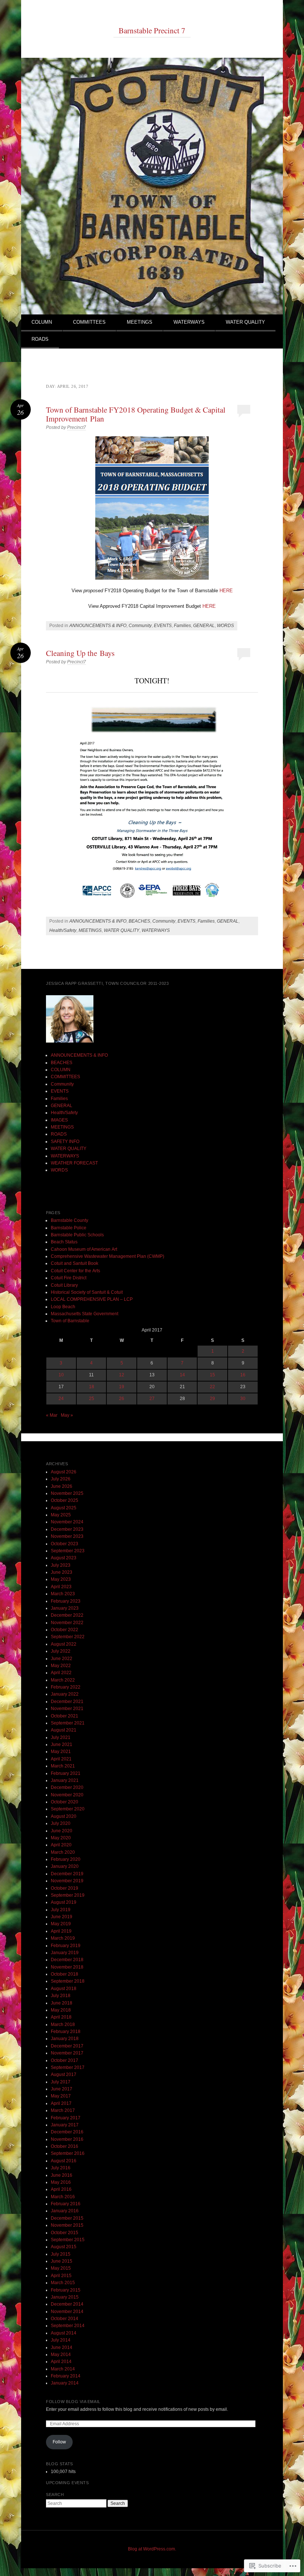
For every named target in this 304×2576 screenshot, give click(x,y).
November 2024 (67, 1522)
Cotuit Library (64, 1285)
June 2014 (62, 2347)
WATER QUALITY (245, 322)
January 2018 (65, 2039)
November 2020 (67, 1795)
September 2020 (68, 1809)
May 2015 (61, 2268)
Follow (59, 2442)
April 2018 (61, 2017)
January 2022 (65, 1694)
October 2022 (65, 1630)
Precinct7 (77, 427)
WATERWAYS (189, 322)
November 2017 (67, 2053)
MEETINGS (140, 322)
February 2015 (66, 2290)
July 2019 (61, 1910)
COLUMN (42, 322)
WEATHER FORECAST (74, 1163)
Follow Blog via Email (73, 2402)
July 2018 (61, 1996)
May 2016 (61, 2182)
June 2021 (62, 1744)
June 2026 (62, 1486)
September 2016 (68, 2153)
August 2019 (64, 1902)
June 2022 (62, 1659)
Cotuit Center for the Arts (75, 1271)
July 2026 (61, 1479)
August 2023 (64, 1558)
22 (212, 1387)
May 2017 (61, 2096)
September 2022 (68, 1637)
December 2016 (67, 2132)
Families (182, 626)
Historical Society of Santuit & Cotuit (87, 1292)
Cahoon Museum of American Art (84, 1249)
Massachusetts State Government (85, 1314)
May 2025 (61, 1515)
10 (61, 1375)
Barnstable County (70, 1220)
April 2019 (61, 1931)
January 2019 (65, 1953)
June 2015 (62, 2261)
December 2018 (67, 1960)
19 (122, 1387)
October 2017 (65, 2060)
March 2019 (63, 1938)
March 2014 (63, 2369)
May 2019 (61, 1924)
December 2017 (67, 2046)
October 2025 (65, 1500)
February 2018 (66, 2032)
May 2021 (61, 1752)
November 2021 (67, 1709)
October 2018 (65, 1974)
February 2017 (66, 2118)
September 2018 (68, 1981)
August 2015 (64, 2247)
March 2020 (63, 1852)
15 (212, 1375)
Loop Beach (63, 1307)
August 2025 (64, 1508)
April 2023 (61, 1587)
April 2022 (61, 1673)
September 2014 (68, 2326)
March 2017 (63, 2110)
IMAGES (59, 1120)
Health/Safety (63, 930)
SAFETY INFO (65, 1142)
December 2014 (67, 2304)
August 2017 (64, 2075)
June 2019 (62, 1917)
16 (243, 1375)
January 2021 (65, 1780)
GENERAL (204, 626)
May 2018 (61, 2010)
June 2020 (62, 1831)
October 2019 (65, 1888)
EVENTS (163, 626)
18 (92, 1387)
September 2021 (68, 1723)
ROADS (40, 339)
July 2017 (61, 2082)
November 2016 (67, 2139)
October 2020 (65, 1802)
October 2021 (65, 1716)
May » (67, 1415)
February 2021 (66, 1773)
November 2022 (67, 1623)
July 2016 (61, 2168)
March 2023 (63, 1594)
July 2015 (61, 2254)
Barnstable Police (69, 1228)
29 (212, 1399)
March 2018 (63, 2025)
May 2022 (61, 1666)
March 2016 (63, 2197)
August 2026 (64, 1472)
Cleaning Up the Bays (80, 653)
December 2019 (67, 1874)
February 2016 (66, 2204)
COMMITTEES (89, 322)
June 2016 (62, 2175)
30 (243, 1399)
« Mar (52, 1415)
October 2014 (65, 2319)
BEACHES (139, 921)
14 (182, 1375)
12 (122, 1375)
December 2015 (67, 2218)
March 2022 (63, 1680)
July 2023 (61, 1565)
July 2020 (61, 1823)
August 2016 (64, 2161)
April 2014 (61, 2362)
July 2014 (61, 2340)
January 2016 (65, 2211)
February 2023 (66, 1601)
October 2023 (65, 1544)
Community (140, 626)
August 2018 (64, 1989)
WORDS (225, 626)
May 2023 (61, 1579)
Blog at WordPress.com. (152, 2549)
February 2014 (66, 2376)
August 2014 (64, 2333)
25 (92, 1399)
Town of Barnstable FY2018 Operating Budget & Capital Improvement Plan (136, 414)
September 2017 (68, 2067)
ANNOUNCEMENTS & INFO (98, 626)
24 (61, 1399)
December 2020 (67, 1787)
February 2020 (66, 1859)
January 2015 (65, 2297)
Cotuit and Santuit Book (75, 1263)
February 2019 (66, 1946)
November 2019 (67, 1881)
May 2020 (61, 1838)
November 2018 (67, 1967)
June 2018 (62, 2003)
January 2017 (65, 2125)
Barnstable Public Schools (77, 1235)
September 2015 (68, 2240)
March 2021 (63, 1766)
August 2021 (64, 1730)
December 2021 (67, 1702)
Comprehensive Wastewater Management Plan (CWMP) (108, 1256)
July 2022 (61, 1651)
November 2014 (67, 2312)
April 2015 (61, 2276)
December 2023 (67, 1529)
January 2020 (65, 1866)
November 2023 (67, 1536)
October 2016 (65, 2146)
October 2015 (65, 2233)
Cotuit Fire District (69, 1278)
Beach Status (64, 1242)
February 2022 (66, 1687)
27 (152, 1399)
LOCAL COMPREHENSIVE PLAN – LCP (92, 1299)
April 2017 (61, 2103)
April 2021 (61, 1759)
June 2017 (62, 2089)
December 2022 (67, 1615)
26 (122, 1399)
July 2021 (61, 1737)
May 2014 (61, 2355)
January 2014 (65, 2383)
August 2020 (64, 1816)
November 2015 (67, 2225)
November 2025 (67, 1493)
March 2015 (63, 2283)
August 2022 (64, 1644)
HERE (226, 591)
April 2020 (61, 1845)
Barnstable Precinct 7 (152, 30)
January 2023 (65, 1608)
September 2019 (68, 1895)
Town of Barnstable (70, 1321)
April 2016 (61, 2189)
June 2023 (62, 1572)
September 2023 (68, 1551)
